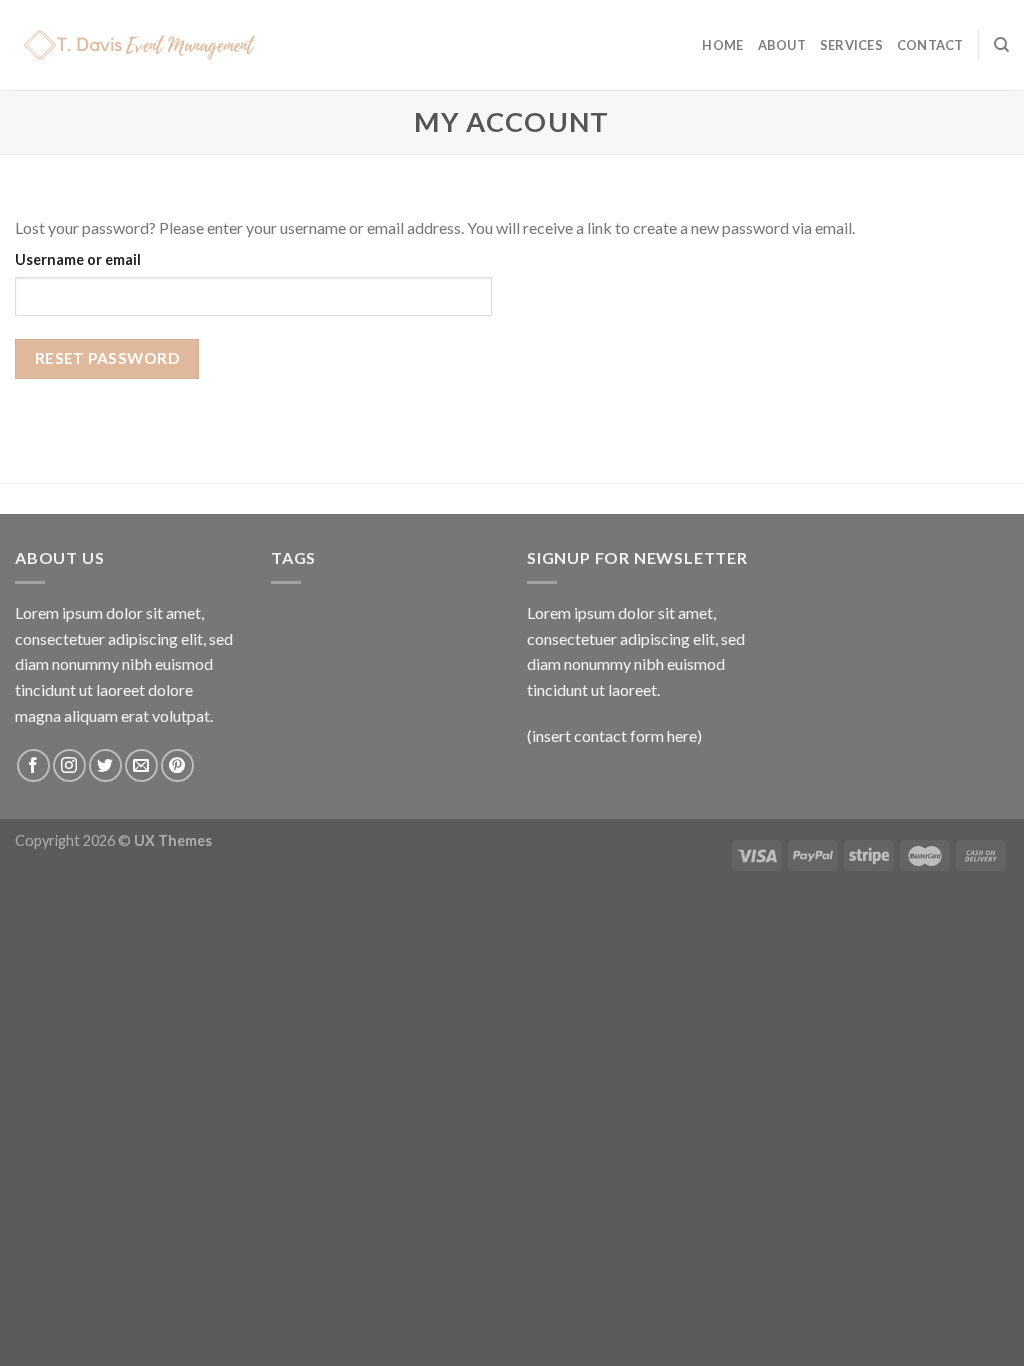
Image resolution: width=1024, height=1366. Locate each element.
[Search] (1001, 45)
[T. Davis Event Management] (165, 45)
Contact (930, 45)
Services (851, 45)
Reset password (107, 358)
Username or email (78, 259)
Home (722, 45)
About (782, 45)
